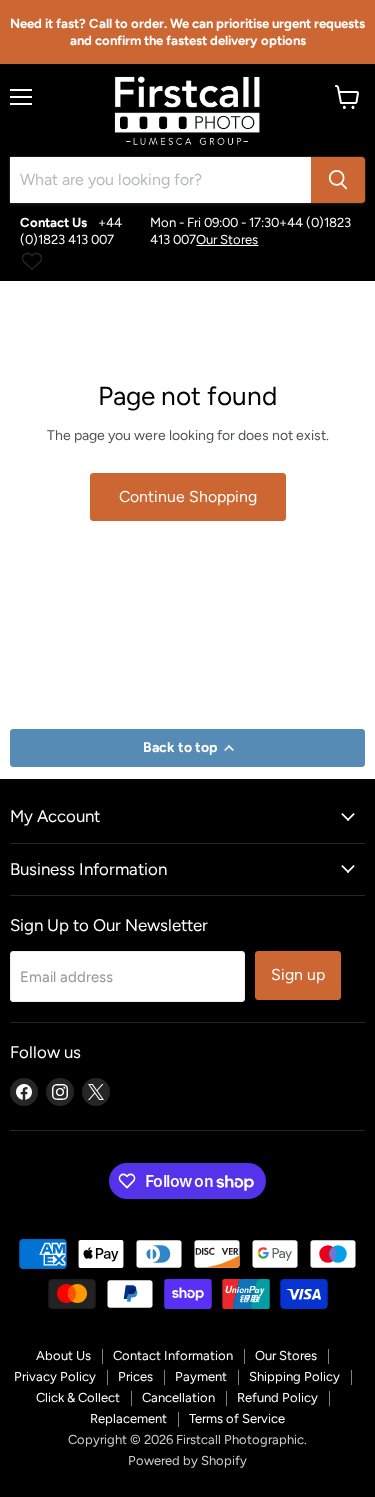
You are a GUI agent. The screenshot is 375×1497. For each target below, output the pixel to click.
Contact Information (173, 1355)
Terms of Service (237, 1418)
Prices (135, 1376)
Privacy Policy (55, 1376)
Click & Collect (78, 1397)
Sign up (298, 974)
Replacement (128, 1418)
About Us (63, 1355)
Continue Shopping (188, 496)
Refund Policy (277, 1397)
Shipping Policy (294, 1376)
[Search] (338, 180)
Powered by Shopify (187, 1460)
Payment (201, 1376)
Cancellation (178, 1397)
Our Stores (227, 239)
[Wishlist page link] (32, 261)
